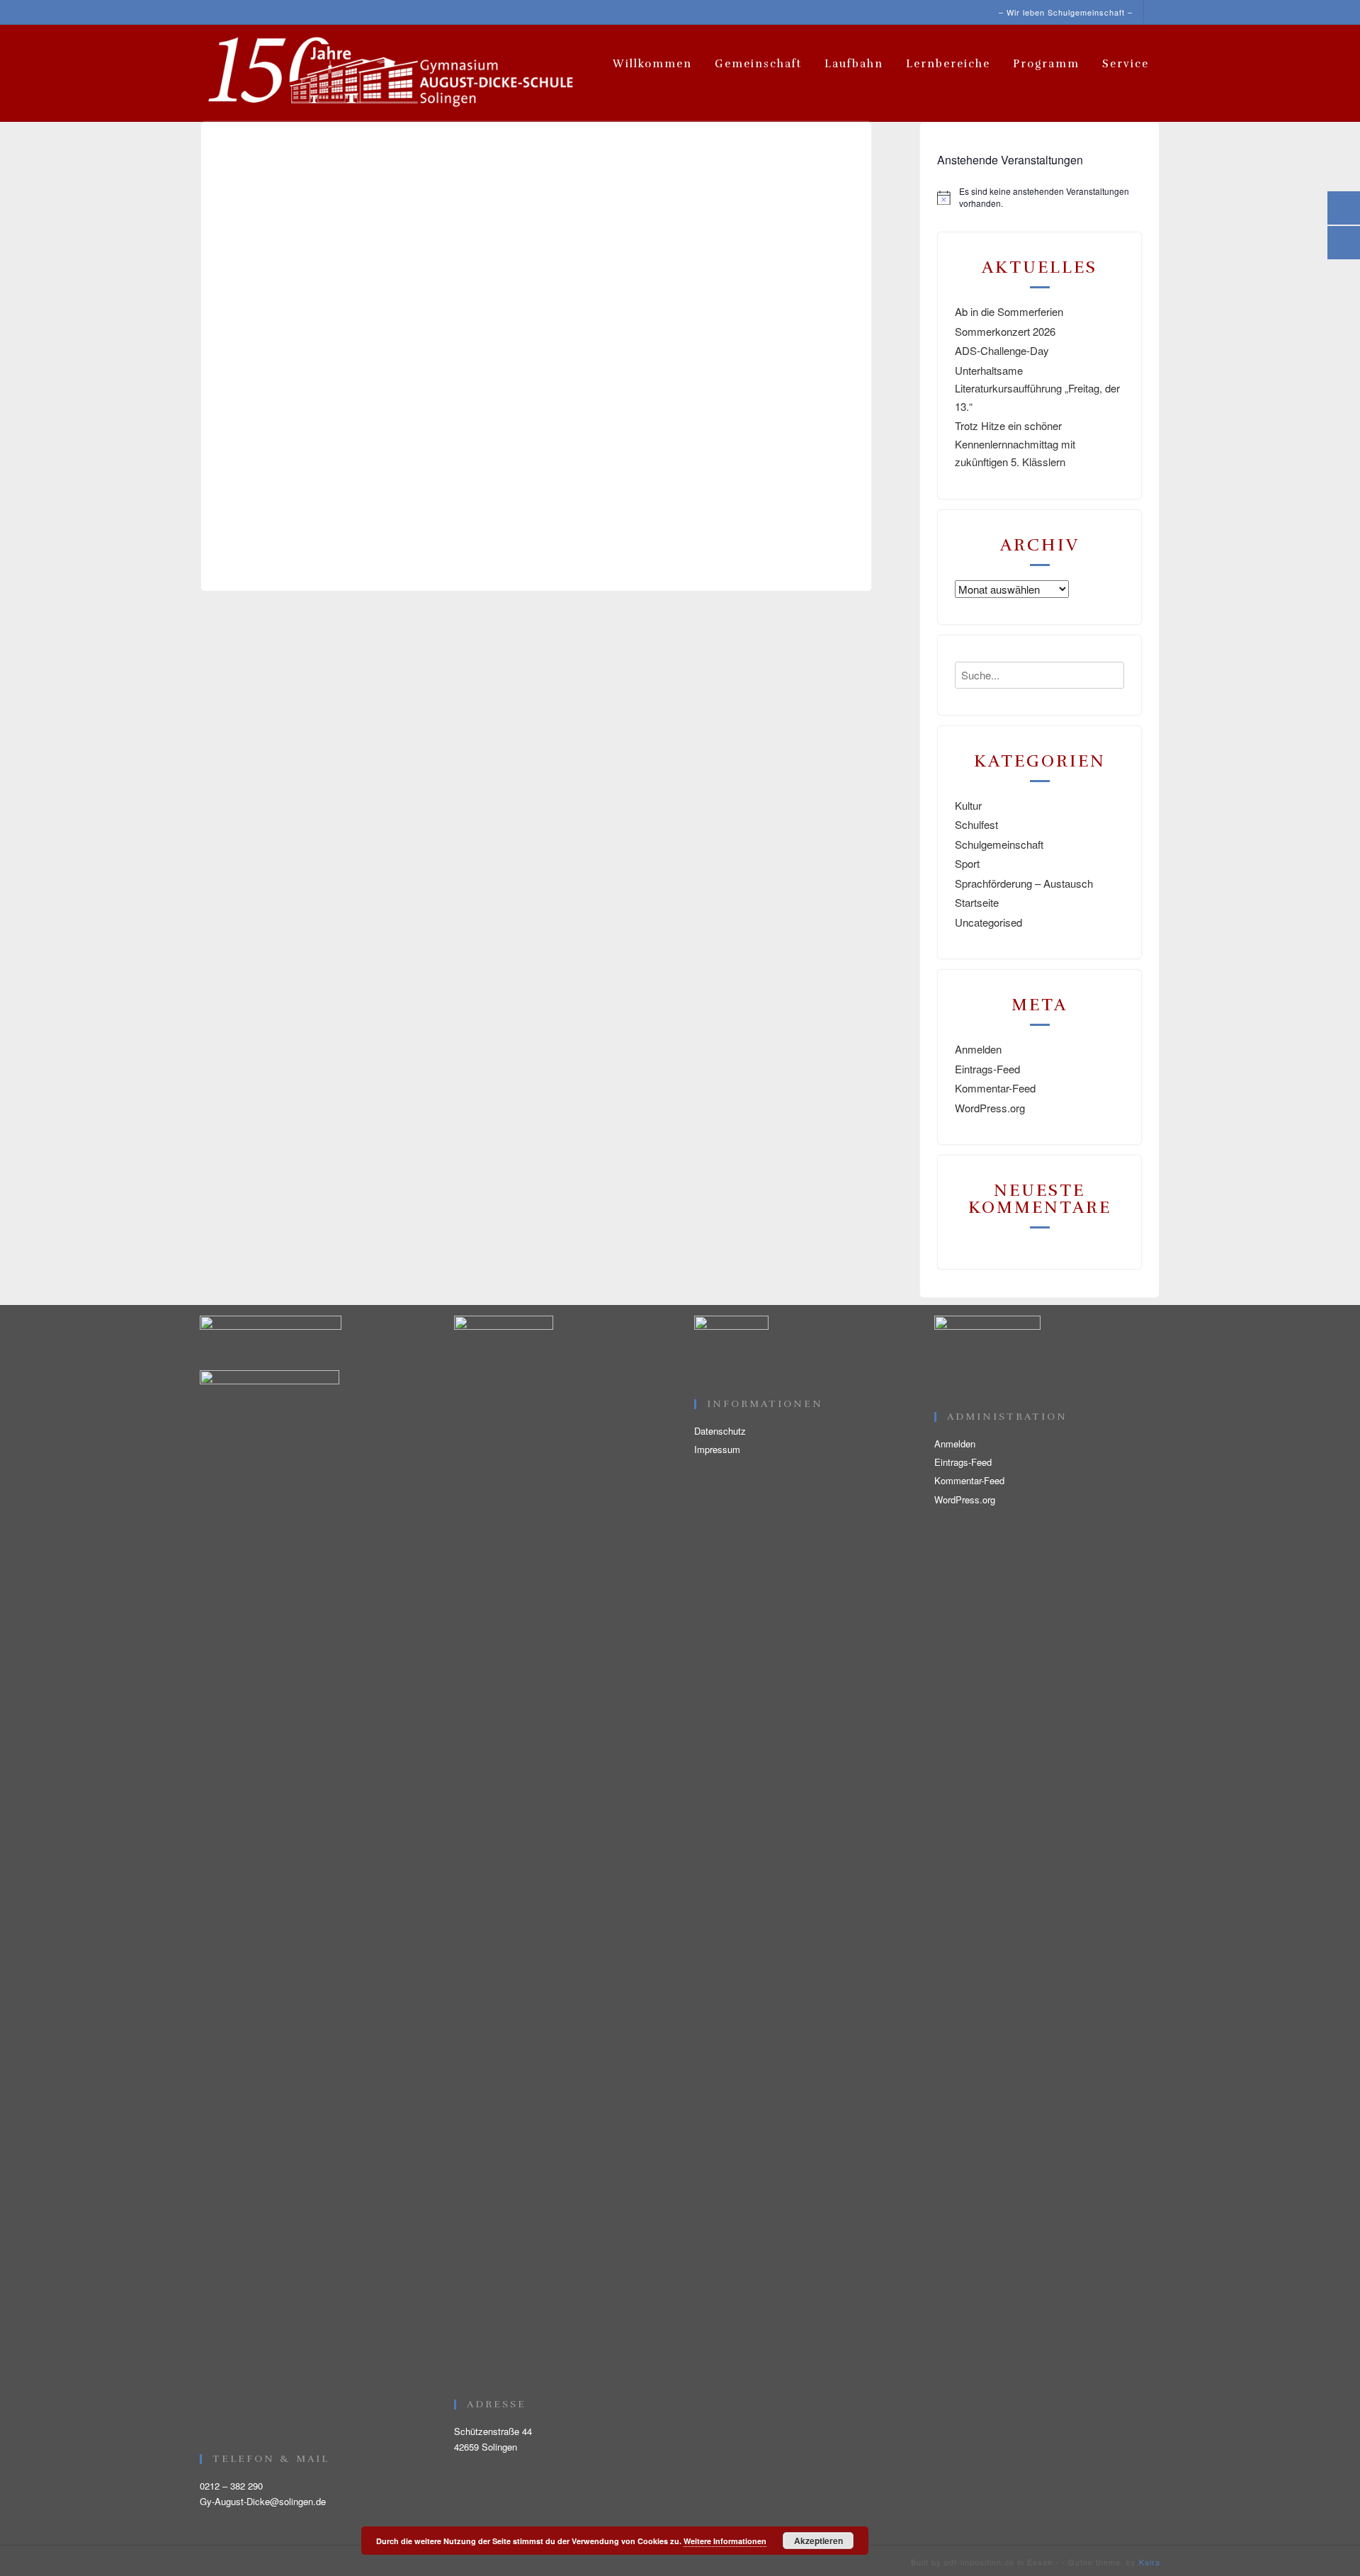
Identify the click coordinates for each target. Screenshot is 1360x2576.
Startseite (977, 902)
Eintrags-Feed (987, 1069)
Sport (967, 863)
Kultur (968, 805)
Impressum (717, 1449)
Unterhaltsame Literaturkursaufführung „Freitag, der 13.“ (1037, 388)
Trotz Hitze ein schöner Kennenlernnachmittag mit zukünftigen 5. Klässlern (1015, 444)
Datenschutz (720, 1431)
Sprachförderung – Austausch (1024, 883)
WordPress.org (990, 1108)
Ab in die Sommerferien (1009, 311)
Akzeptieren (818, 2541)
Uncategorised (988, 922)
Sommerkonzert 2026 (1005, 331)
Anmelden (978, 1049)
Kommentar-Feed (995, 1088)
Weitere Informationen (725, 2541)
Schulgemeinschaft (999, 844)
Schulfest (976, 824)
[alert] (1039, 197)
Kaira (1150, 2562)
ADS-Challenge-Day (1002, 350)
